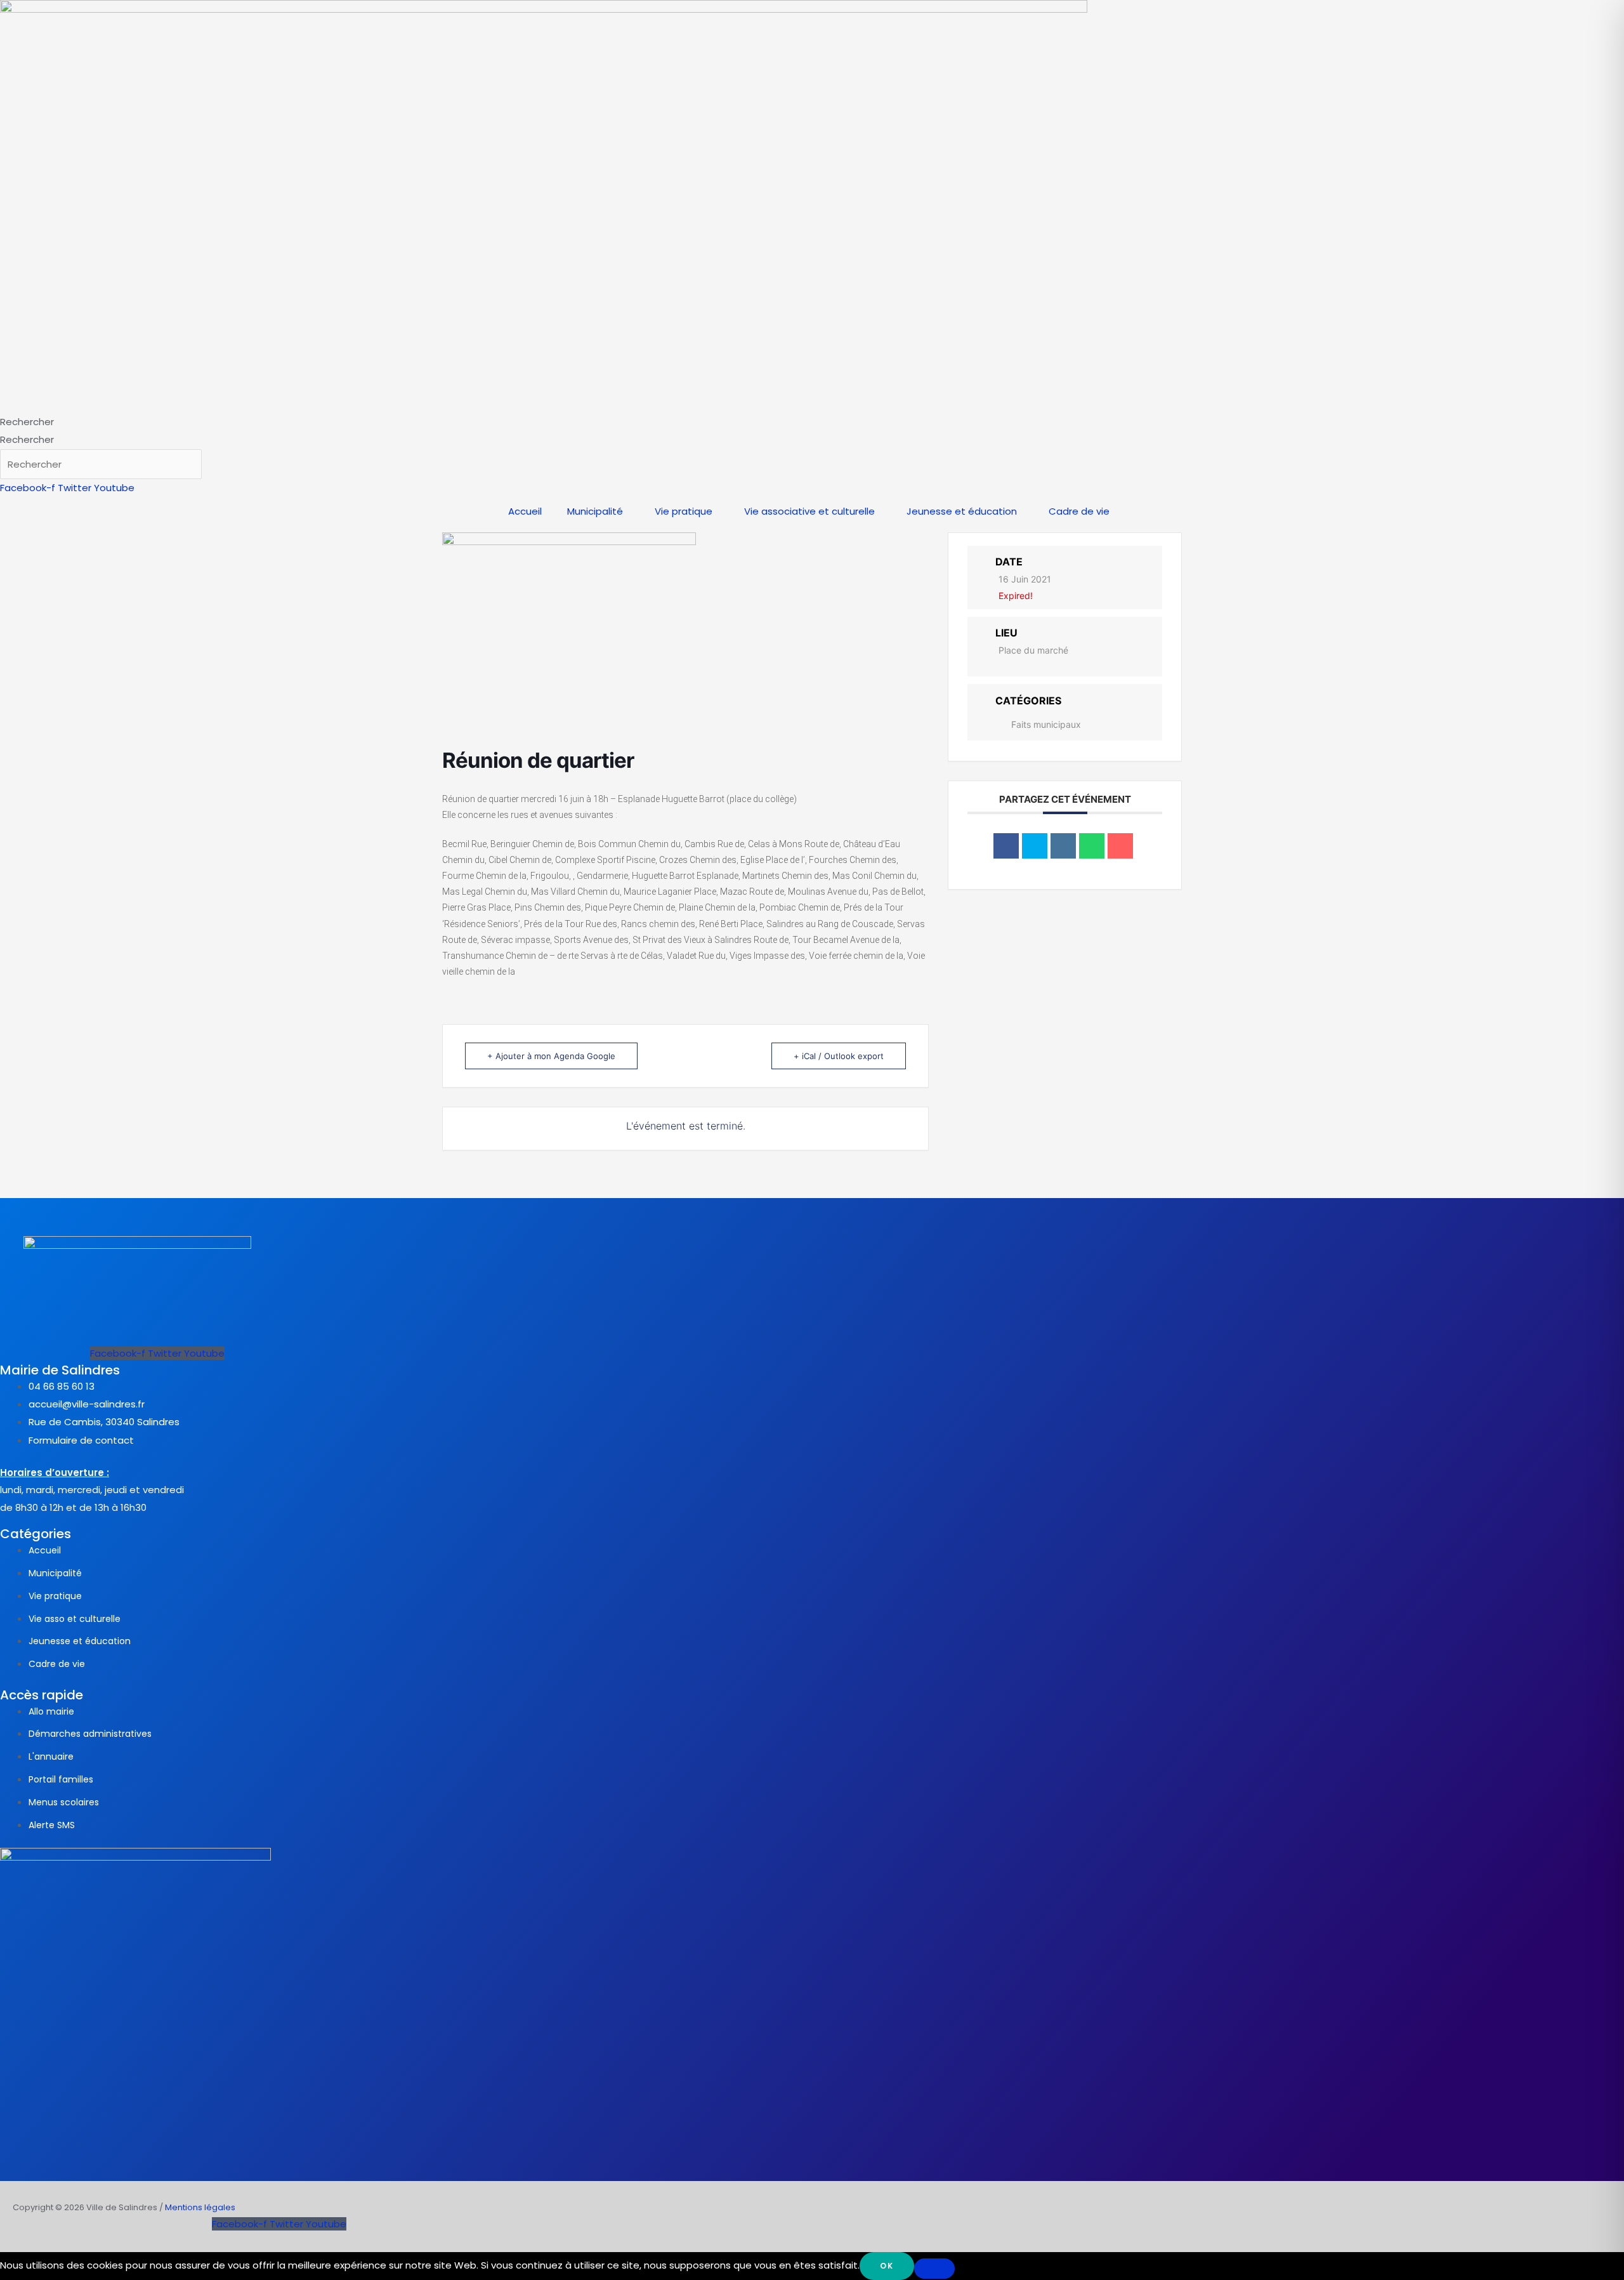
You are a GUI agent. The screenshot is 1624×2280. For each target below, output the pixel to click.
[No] (934, 2269)
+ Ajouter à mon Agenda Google (551, 1056)
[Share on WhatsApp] (1092, 846)
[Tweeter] (1035, 846)
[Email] (1120, 846)
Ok (887, 2266)
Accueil (525, 511)
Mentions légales (200, 2207)
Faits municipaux (1046, 724)
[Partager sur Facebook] (1006, 846)
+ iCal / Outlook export (839, 1056)
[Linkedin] (1063, 846)
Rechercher (27, 422)
